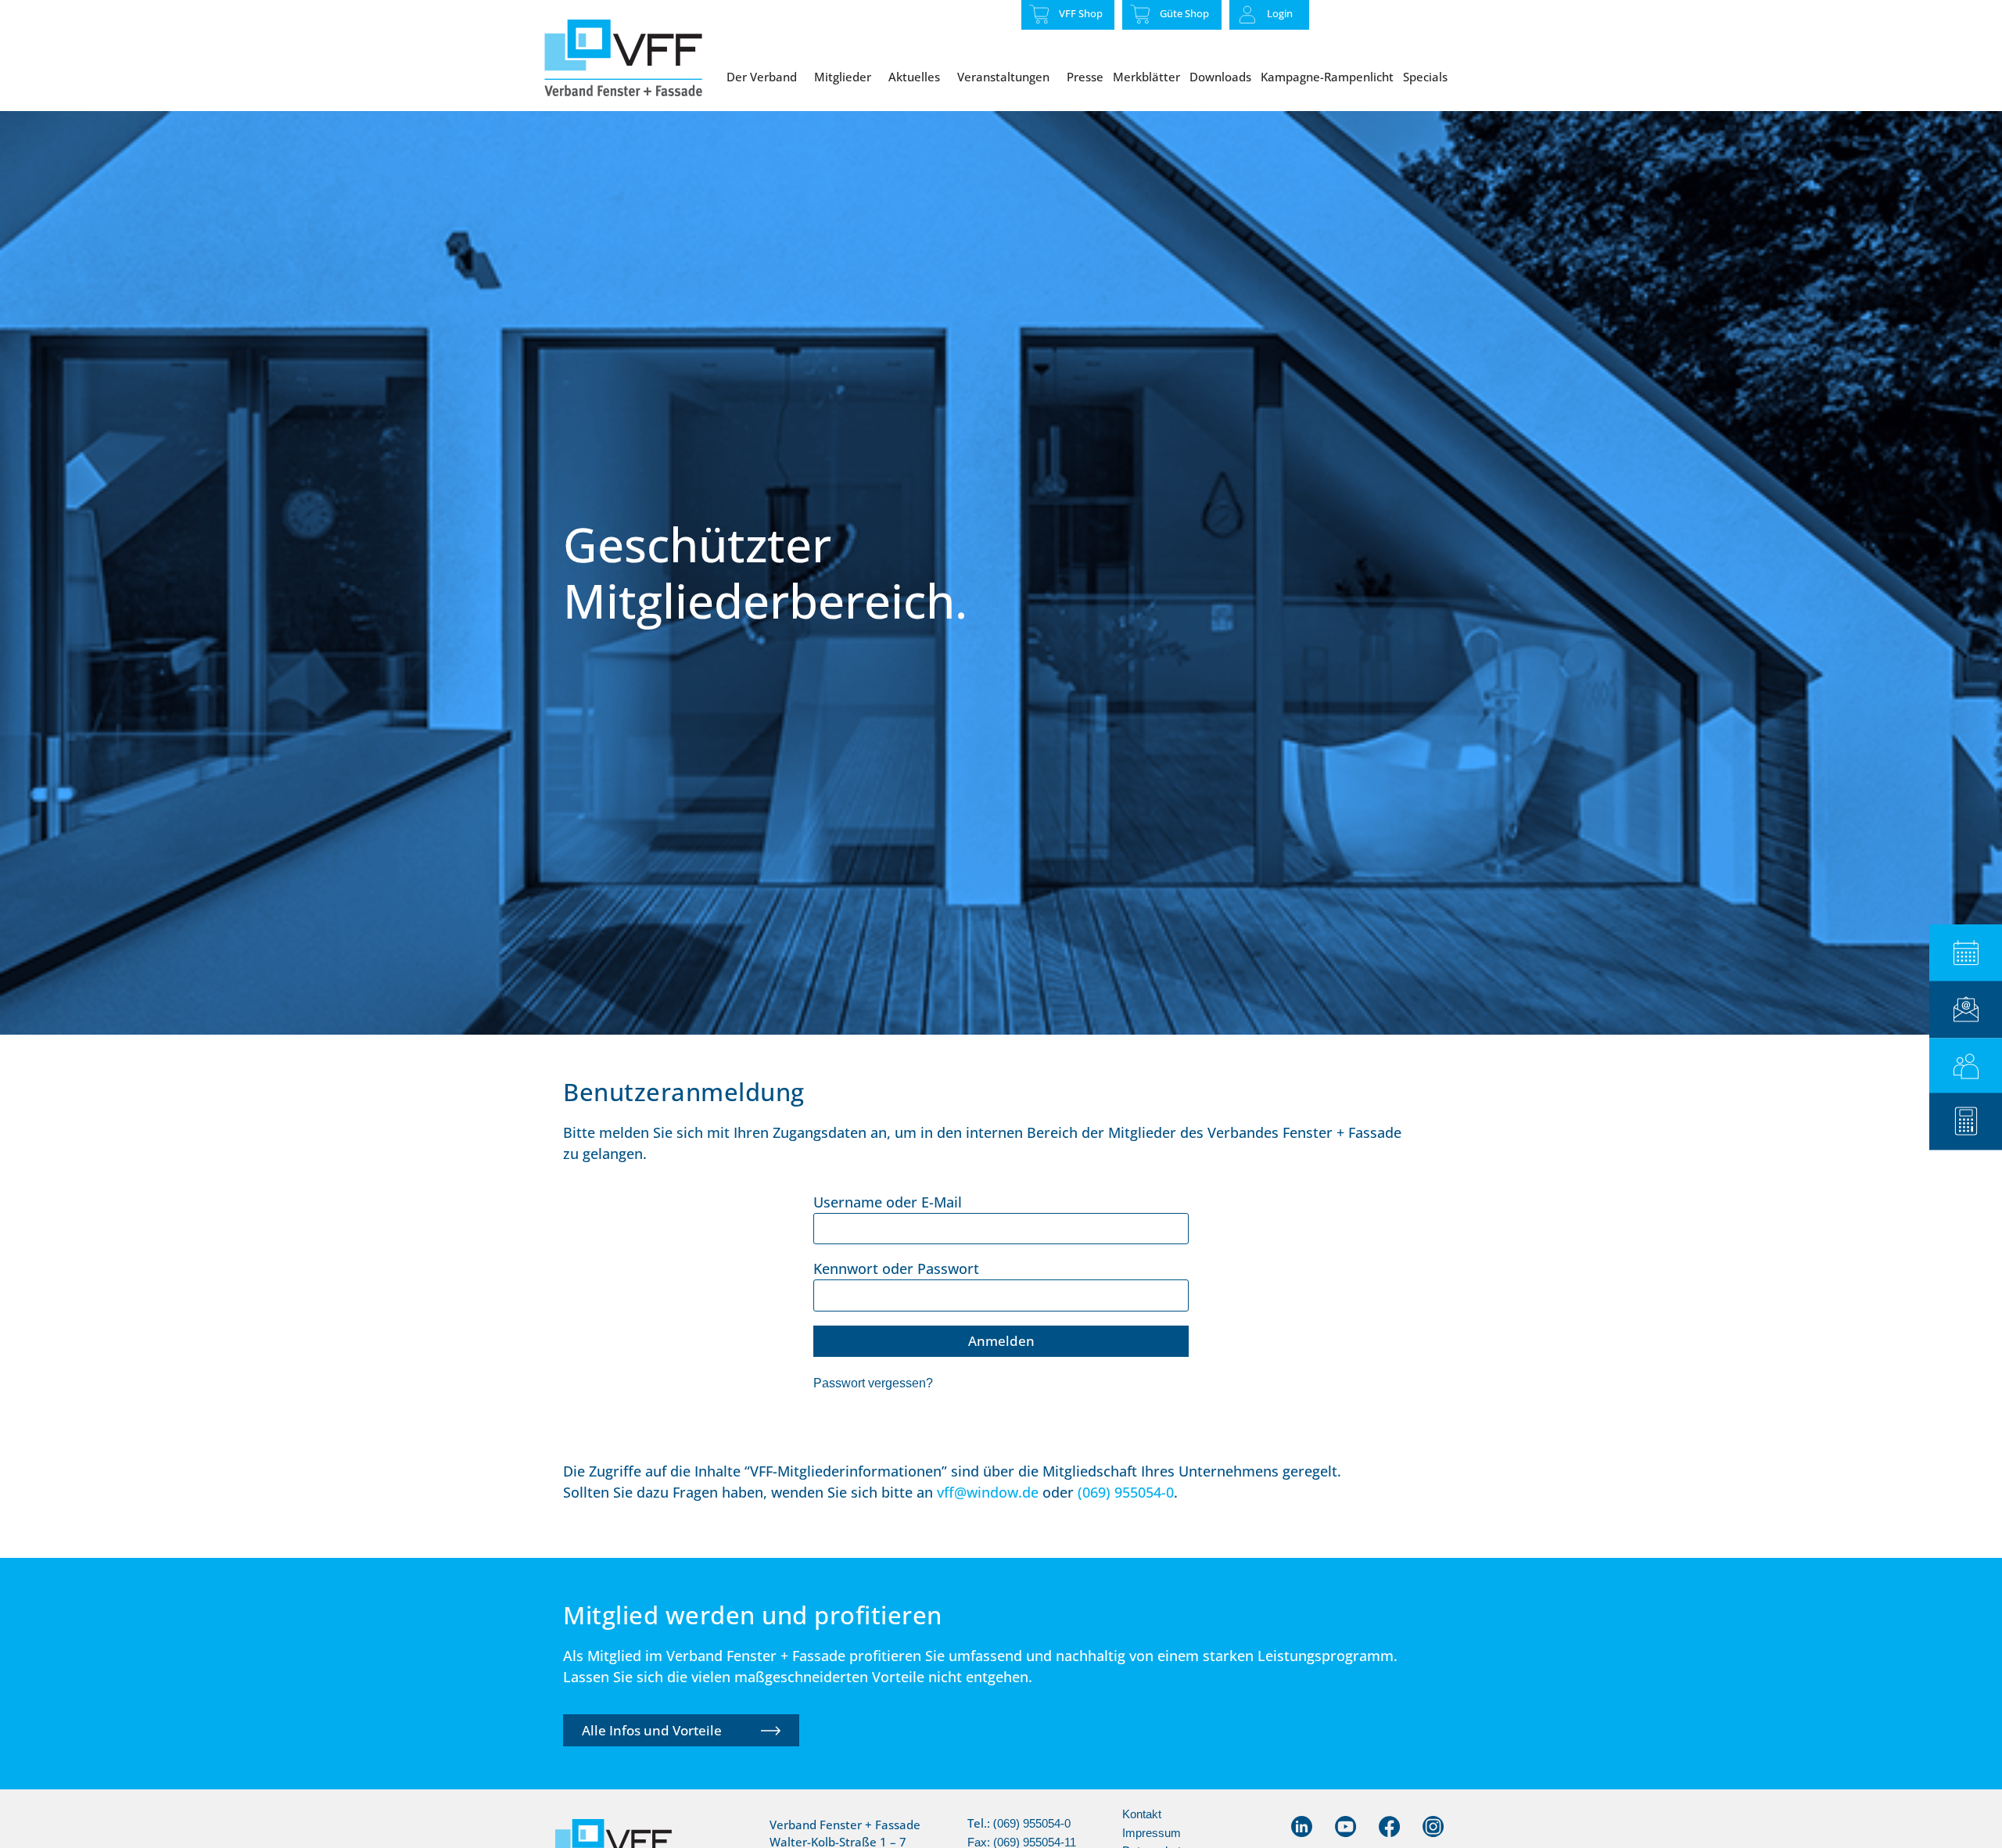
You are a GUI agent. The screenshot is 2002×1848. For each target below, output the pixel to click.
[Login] (1247, 15)
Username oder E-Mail (888, 1202)
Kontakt (1142, 1814)
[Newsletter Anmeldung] (1966, 1009)
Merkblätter (1146, 77)
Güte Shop (1184, 13)
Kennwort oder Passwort (896, 1268)
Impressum (1152, 1833)
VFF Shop (1081, 13)
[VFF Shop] (1039, 14)
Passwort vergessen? (873, 1383)
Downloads (1220, 77)
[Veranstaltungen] (1966, 953)
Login (1280, 13)
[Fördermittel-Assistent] (1966, 1121)
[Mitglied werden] (1966, 1066)
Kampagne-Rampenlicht (1327, 77)
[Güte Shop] (1140, 14)
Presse (1085, 77)
